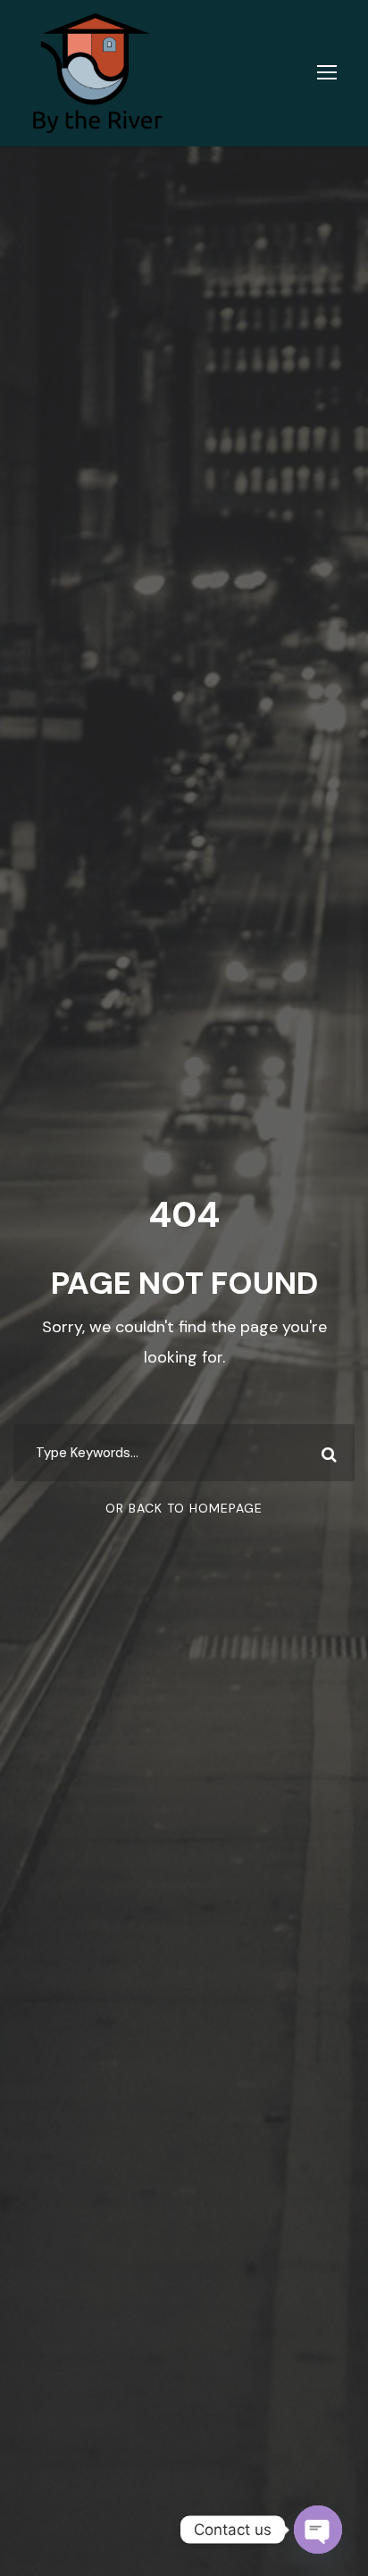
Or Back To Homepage (184, 1508)
